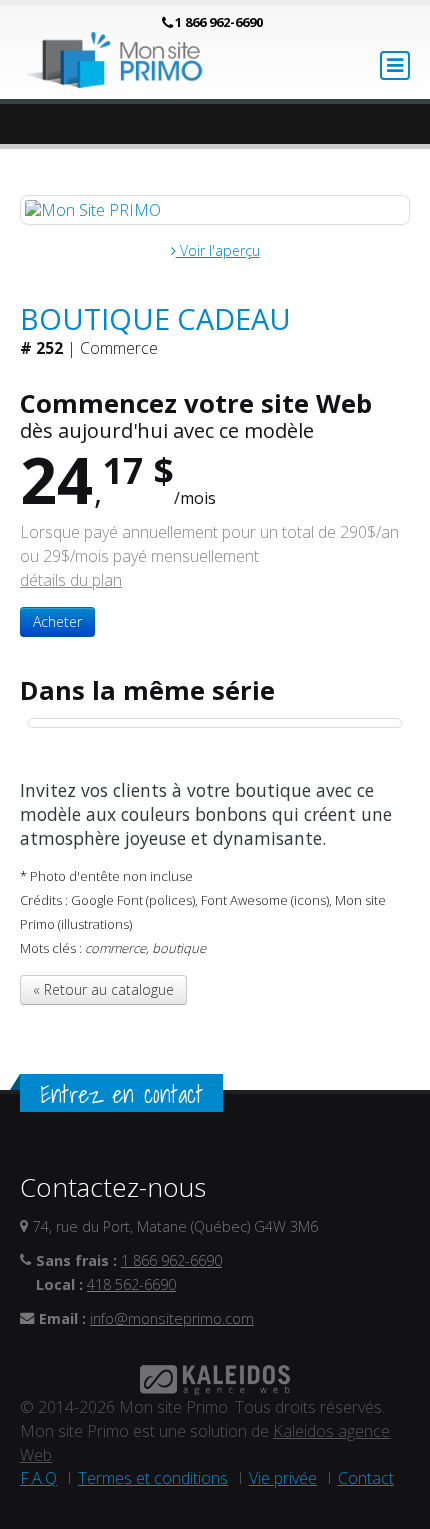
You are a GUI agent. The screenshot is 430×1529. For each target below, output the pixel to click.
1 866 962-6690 (219, 22)
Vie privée (283, 1478)
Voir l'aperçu (218, 250)
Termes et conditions (153, 1478)
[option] (215, 723)
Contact (366, 1478)
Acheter (57, 621)
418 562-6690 (131, 1284)
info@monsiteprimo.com (172, 1318)
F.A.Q (38, 1478)
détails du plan (71, 580)
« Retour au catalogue (103, 989)
